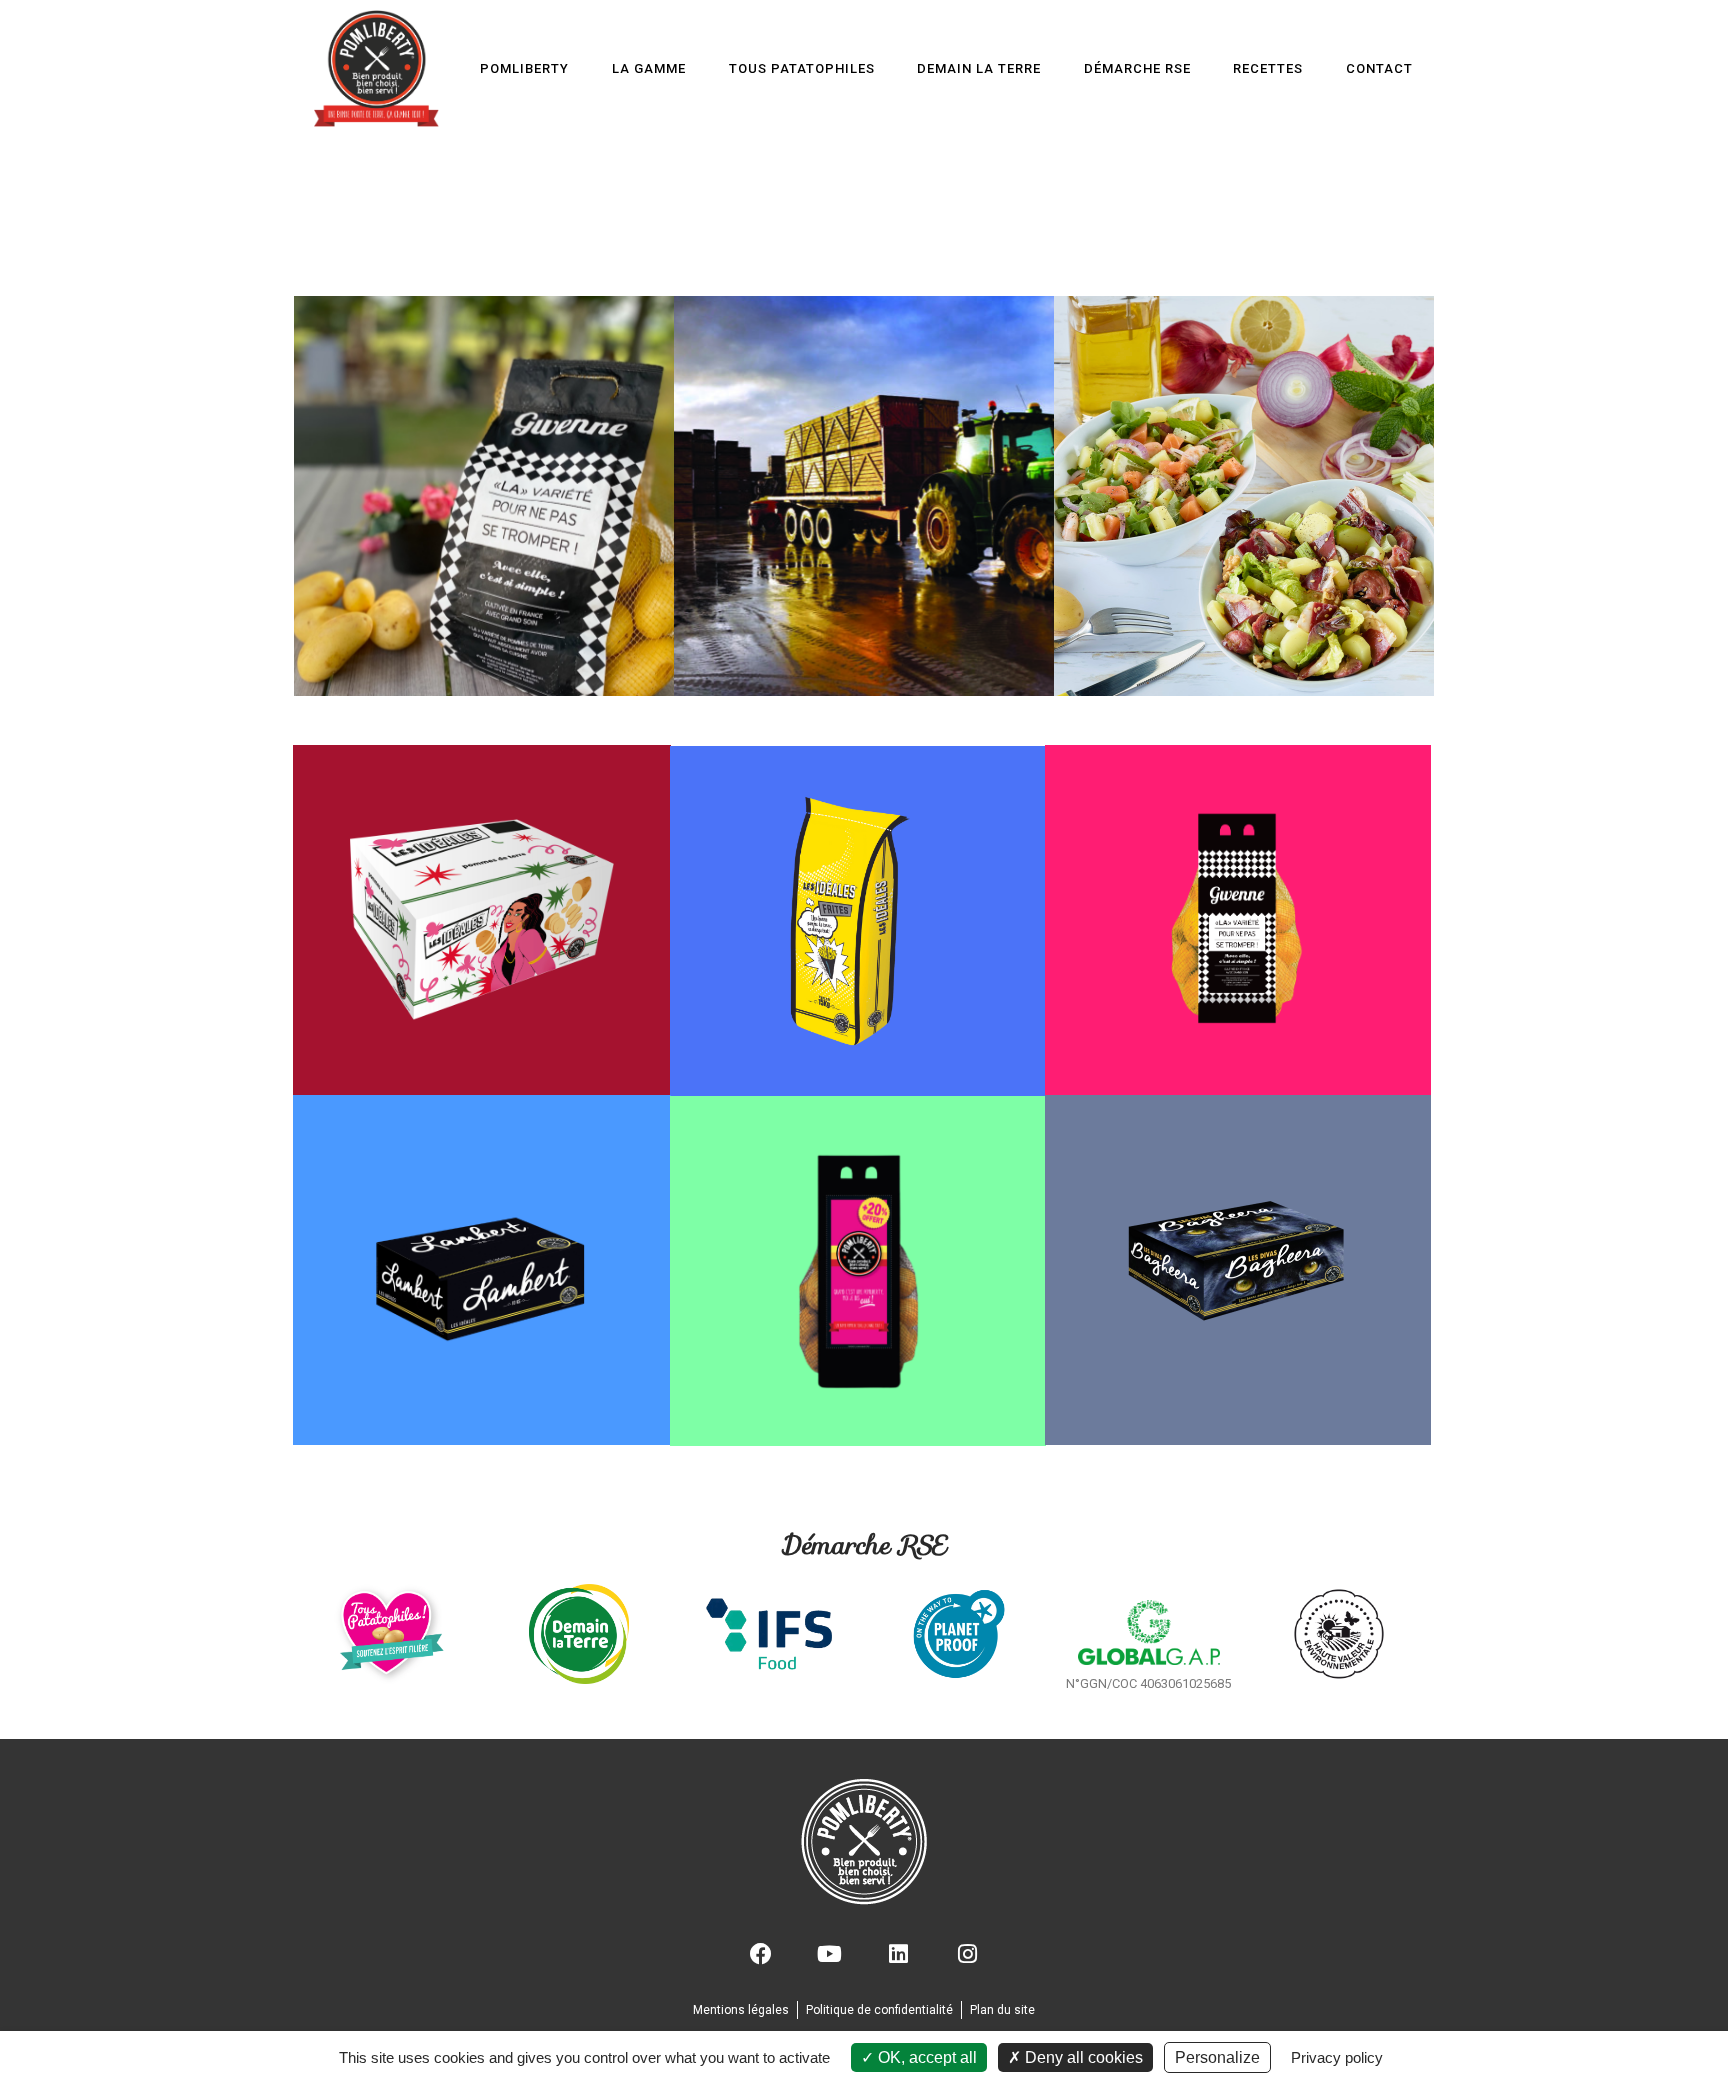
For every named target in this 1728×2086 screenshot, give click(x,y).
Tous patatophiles (801, 68)
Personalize (1217, 2057)
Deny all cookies (1082, 2057)
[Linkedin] (899, 1954)
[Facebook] (761, 1954)
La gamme (649, 68)
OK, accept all (925, 2057)
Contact (1379, 68)
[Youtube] (830, 1954)
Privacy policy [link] (1337, 2057)
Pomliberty (524, 68)
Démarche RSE (1136, 68)
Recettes (1268, 68)
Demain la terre (979, 68)
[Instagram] (968, 1954)
